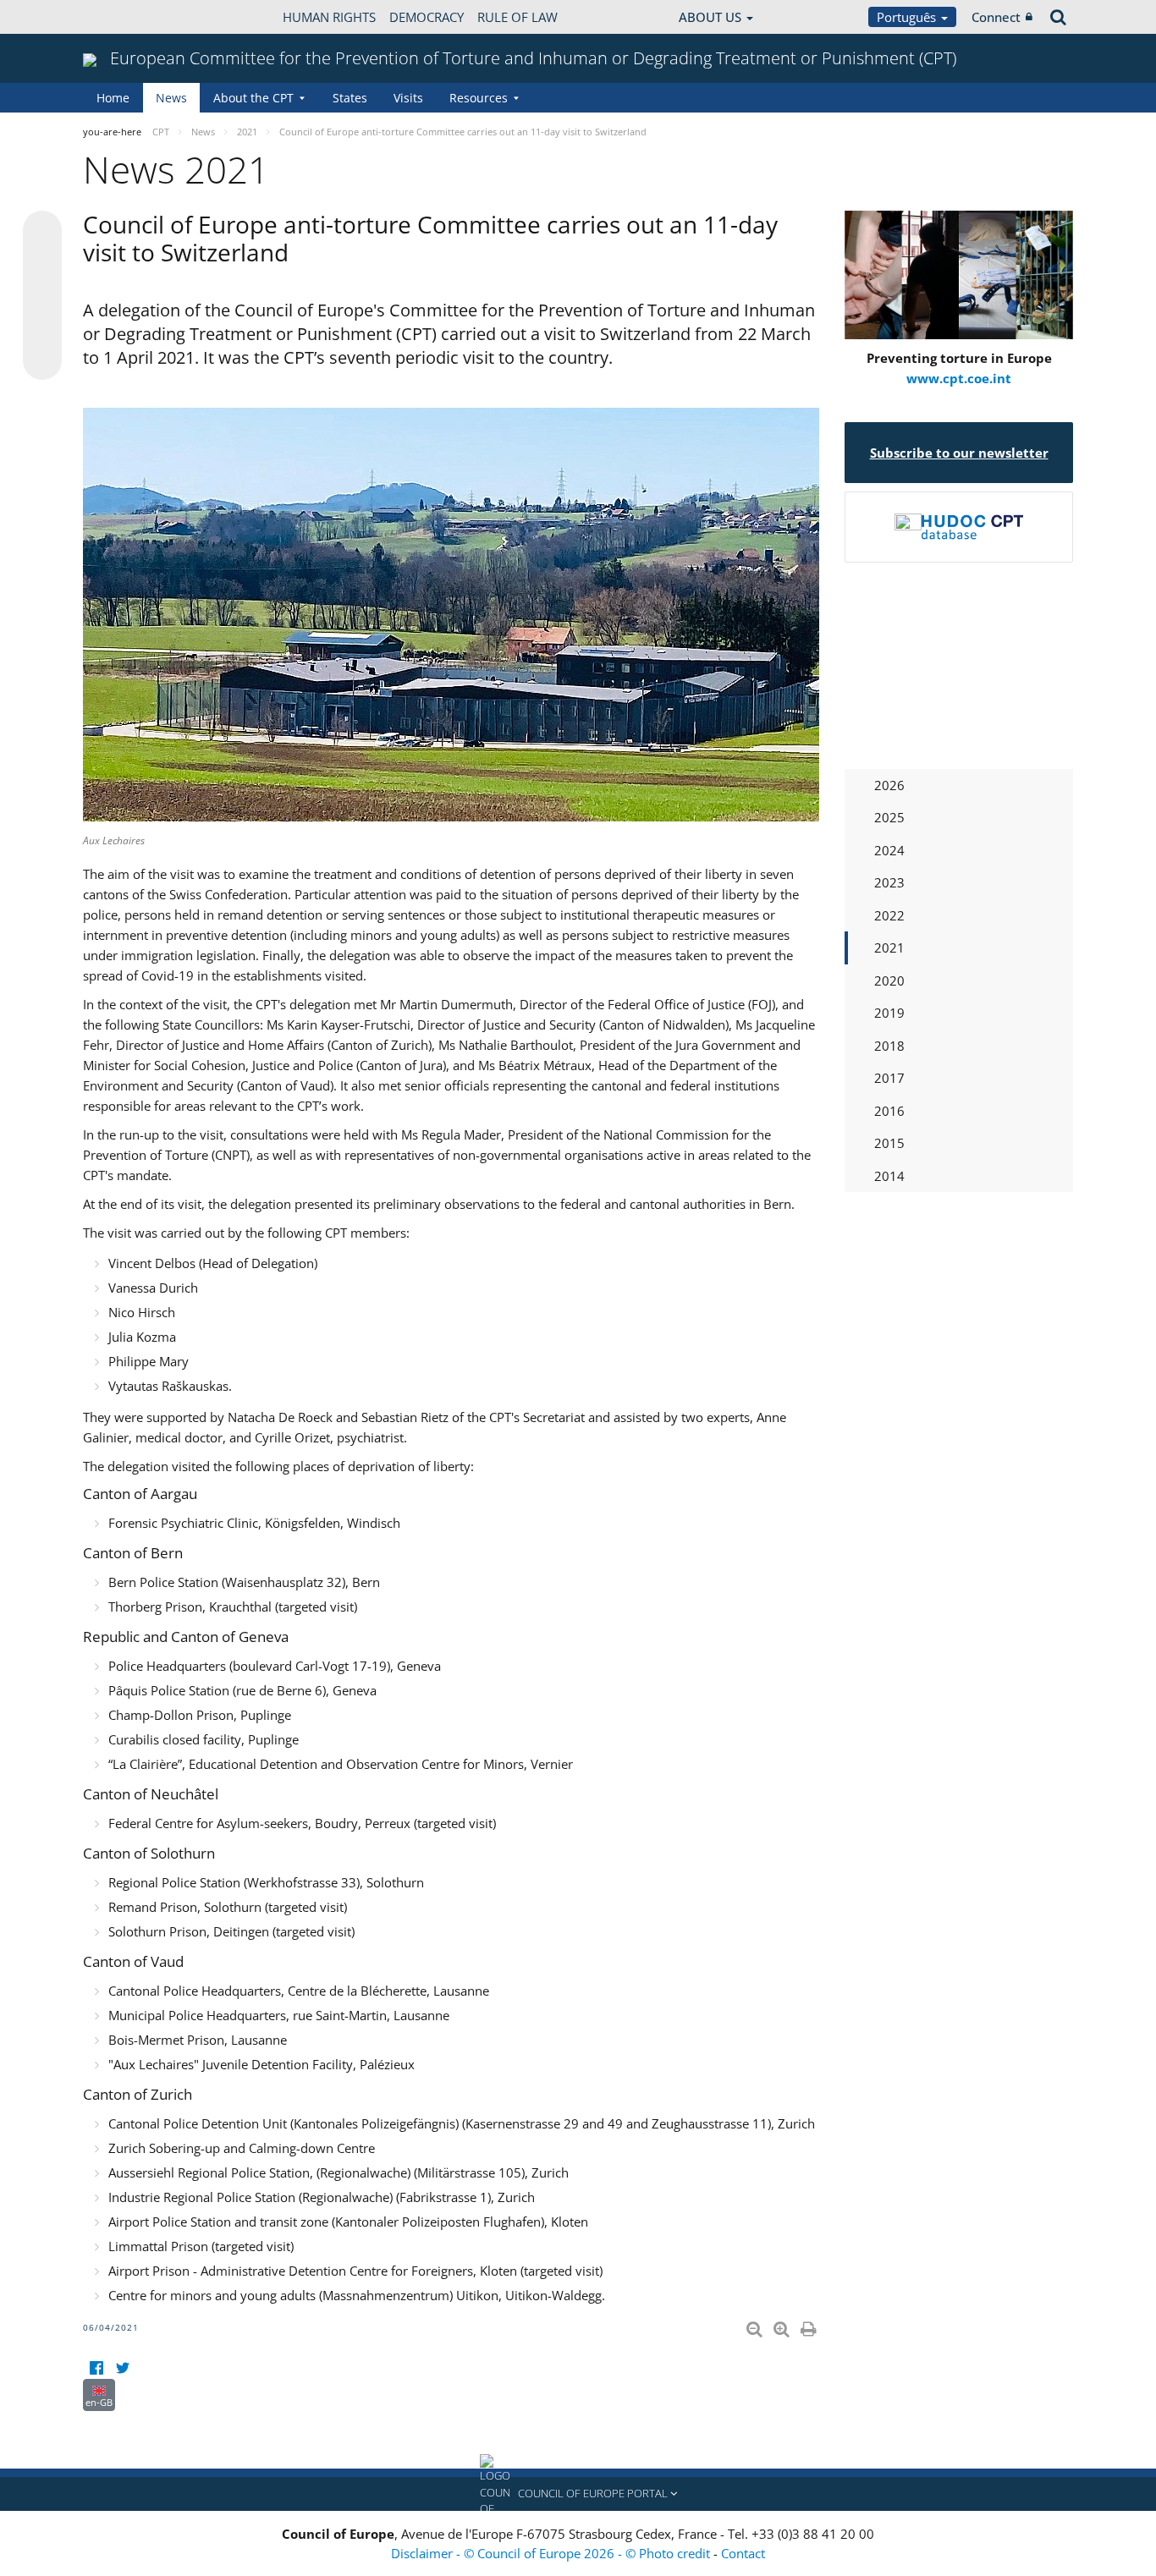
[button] (578, 2494)
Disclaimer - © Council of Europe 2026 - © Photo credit (552, 2553)
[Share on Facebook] (42, 296)
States (350, 98)
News (171, 98)
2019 (889, 1013)
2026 (889, 785)
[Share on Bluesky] (42, 232)
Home (113, 98)
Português (908, 17)
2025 (889, 817)
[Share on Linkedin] (42, 328)
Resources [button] (479, 98)
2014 (889, 1176)
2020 (889, 980)
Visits (408, 98)
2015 (889, 1143)
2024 (889, 850)
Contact (743, 2553)
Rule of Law (517, 17)
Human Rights (329, 17)
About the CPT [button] (253, 98)
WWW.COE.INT (125, 17)
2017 (889, 1078)
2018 (889, 1046)
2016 (889, 1111)
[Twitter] (122, 2368)
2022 (889, 915)
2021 (889, 947)
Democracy (427, 17)
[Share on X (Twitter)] (42, 264)
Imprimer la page (810, 2326)
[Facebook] (96, 2368)
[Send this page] (42, 360)
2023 (889, 882)
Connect (996, 17)
